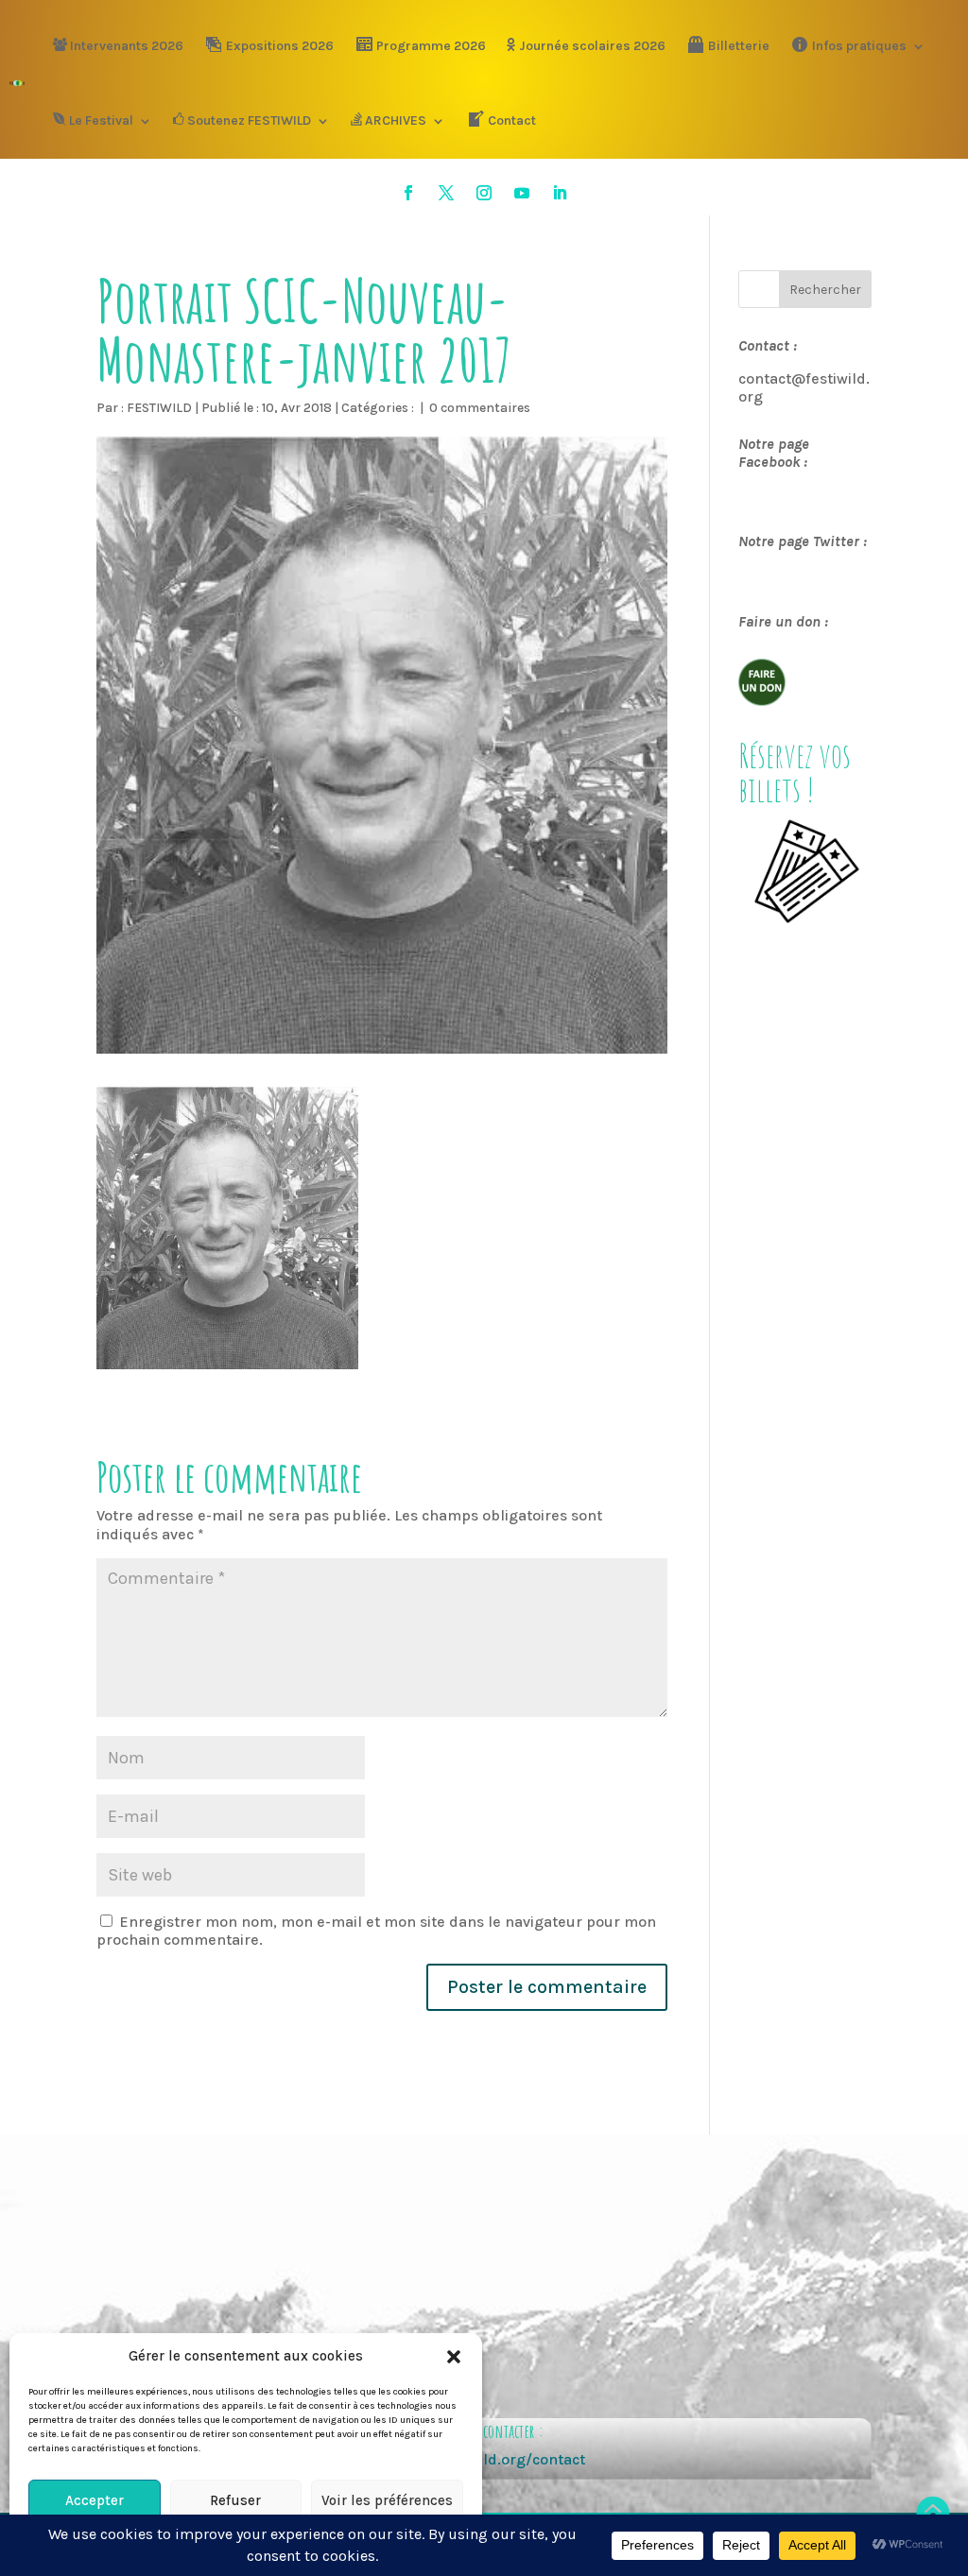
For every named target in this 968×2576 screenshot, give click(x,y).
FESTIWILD (159, 408)
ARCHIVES (396, 120)
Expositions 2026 (280, 46)
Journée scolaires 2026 (592, 46)
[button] (454, 2357)
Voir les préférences (387, 2500)
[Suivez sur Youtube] (522, 193)
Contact (512, 120)
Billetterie (739, 46)
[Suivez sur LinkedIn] (560, 193)
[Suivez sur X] (446, 193)
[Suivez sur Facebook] (408, 193)
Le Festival (101, 120)
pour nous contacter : (484, 2431)
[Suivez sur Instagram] (484, 193)
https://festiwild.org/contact (484, 2459)
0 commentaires (480, 408)
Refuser (235, 2500)
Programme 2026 (431, 46)
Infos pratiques (859, 46)
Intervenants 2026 (127, 46)
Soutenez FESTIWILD (249, 120)
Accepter (95, 2500)
